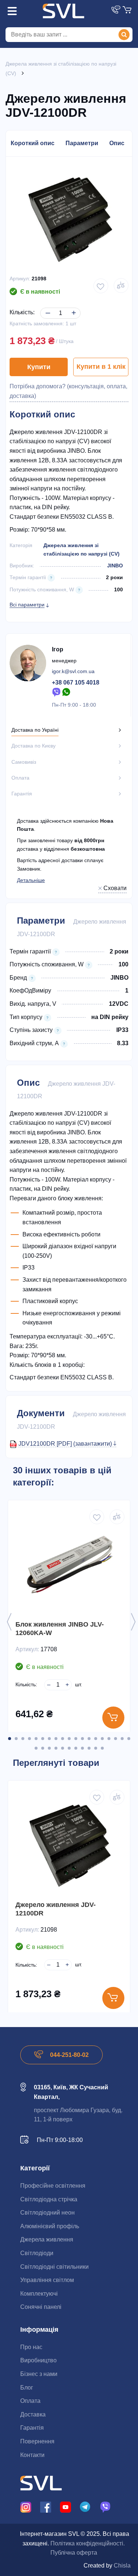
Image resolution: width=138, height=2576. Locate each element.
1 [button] (10, 1739)
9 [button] (63, 1739)
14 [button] (96, 1739)
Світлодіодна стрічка (49, 2199)
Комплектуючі (39, 2294)
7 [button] (49, 1739)
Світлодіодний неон (47, 2213)
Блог (27, 2388)
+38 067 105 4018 (76, 682)
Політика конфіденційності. (88, 2543)
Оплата (30, 2401)
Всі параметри (27, 605)
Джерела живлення (47, 2239)
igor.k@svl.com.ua (73, 671)
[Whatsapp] (67, 692)
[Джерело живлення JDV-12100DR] (69, 1845)
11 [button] (76, 1739)
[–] (47, 307)
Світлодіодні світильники (54, 2267)
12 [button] (82, 1739)
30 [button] (102, 1748)
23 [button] (56, 1748)
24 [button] (63, 1748)
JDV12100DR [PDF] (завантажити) (66, 1444)
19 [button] (129, 1739)
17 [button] (116, 1739)
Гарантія (32, 2428)
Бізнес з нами (39, 2374)
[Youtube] (66, 2507)
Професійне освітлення (53, 2186)
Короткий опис (33, 143)
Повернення (37, 2441)
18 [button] (122, 1739)
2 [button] (16, 1739)
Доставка (33, 2414)
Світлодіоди (37, 2253)
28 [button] (89, 1748)
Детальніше (31, 880)
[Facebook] (46, 2507)
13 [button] (89, 1739)
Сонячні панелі (41, 2307)
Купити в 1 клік (101, 367)
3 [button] (23, 1739)
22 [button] (49, 1748)
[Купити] (113, 1718)
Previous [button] (9, 1622)
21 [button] (43, 1748)
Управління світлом (47, 2280)
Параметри (82, 143)
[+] (72, 307)
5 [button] (36, 1739)
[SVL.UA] (63, 11)
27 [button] (82, 1748)
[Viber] (56, 692)
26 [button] (76, 1748)
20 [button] (36, 1748)
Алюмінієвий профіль (50, 2226)
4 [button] (29, 1739)
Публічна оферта (74, 2553)
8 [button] (56, 1739)
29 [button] (96, 1748)
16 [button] (109, 1739)
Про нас (31, 2347)
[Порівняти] (121, 286)
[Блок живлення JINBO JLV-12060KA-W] (69, 1565)
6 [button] (43, 1739)
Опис (117, 143)
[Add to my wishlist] (101, 286)
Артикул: (20, 279)
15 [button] (102, 1739)
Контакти (32, 2455)
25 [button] (69, 1748)
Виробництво (38, 2360)
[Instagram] (26, 2507)
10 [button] (69, 1739)
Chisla (122, 2565)
